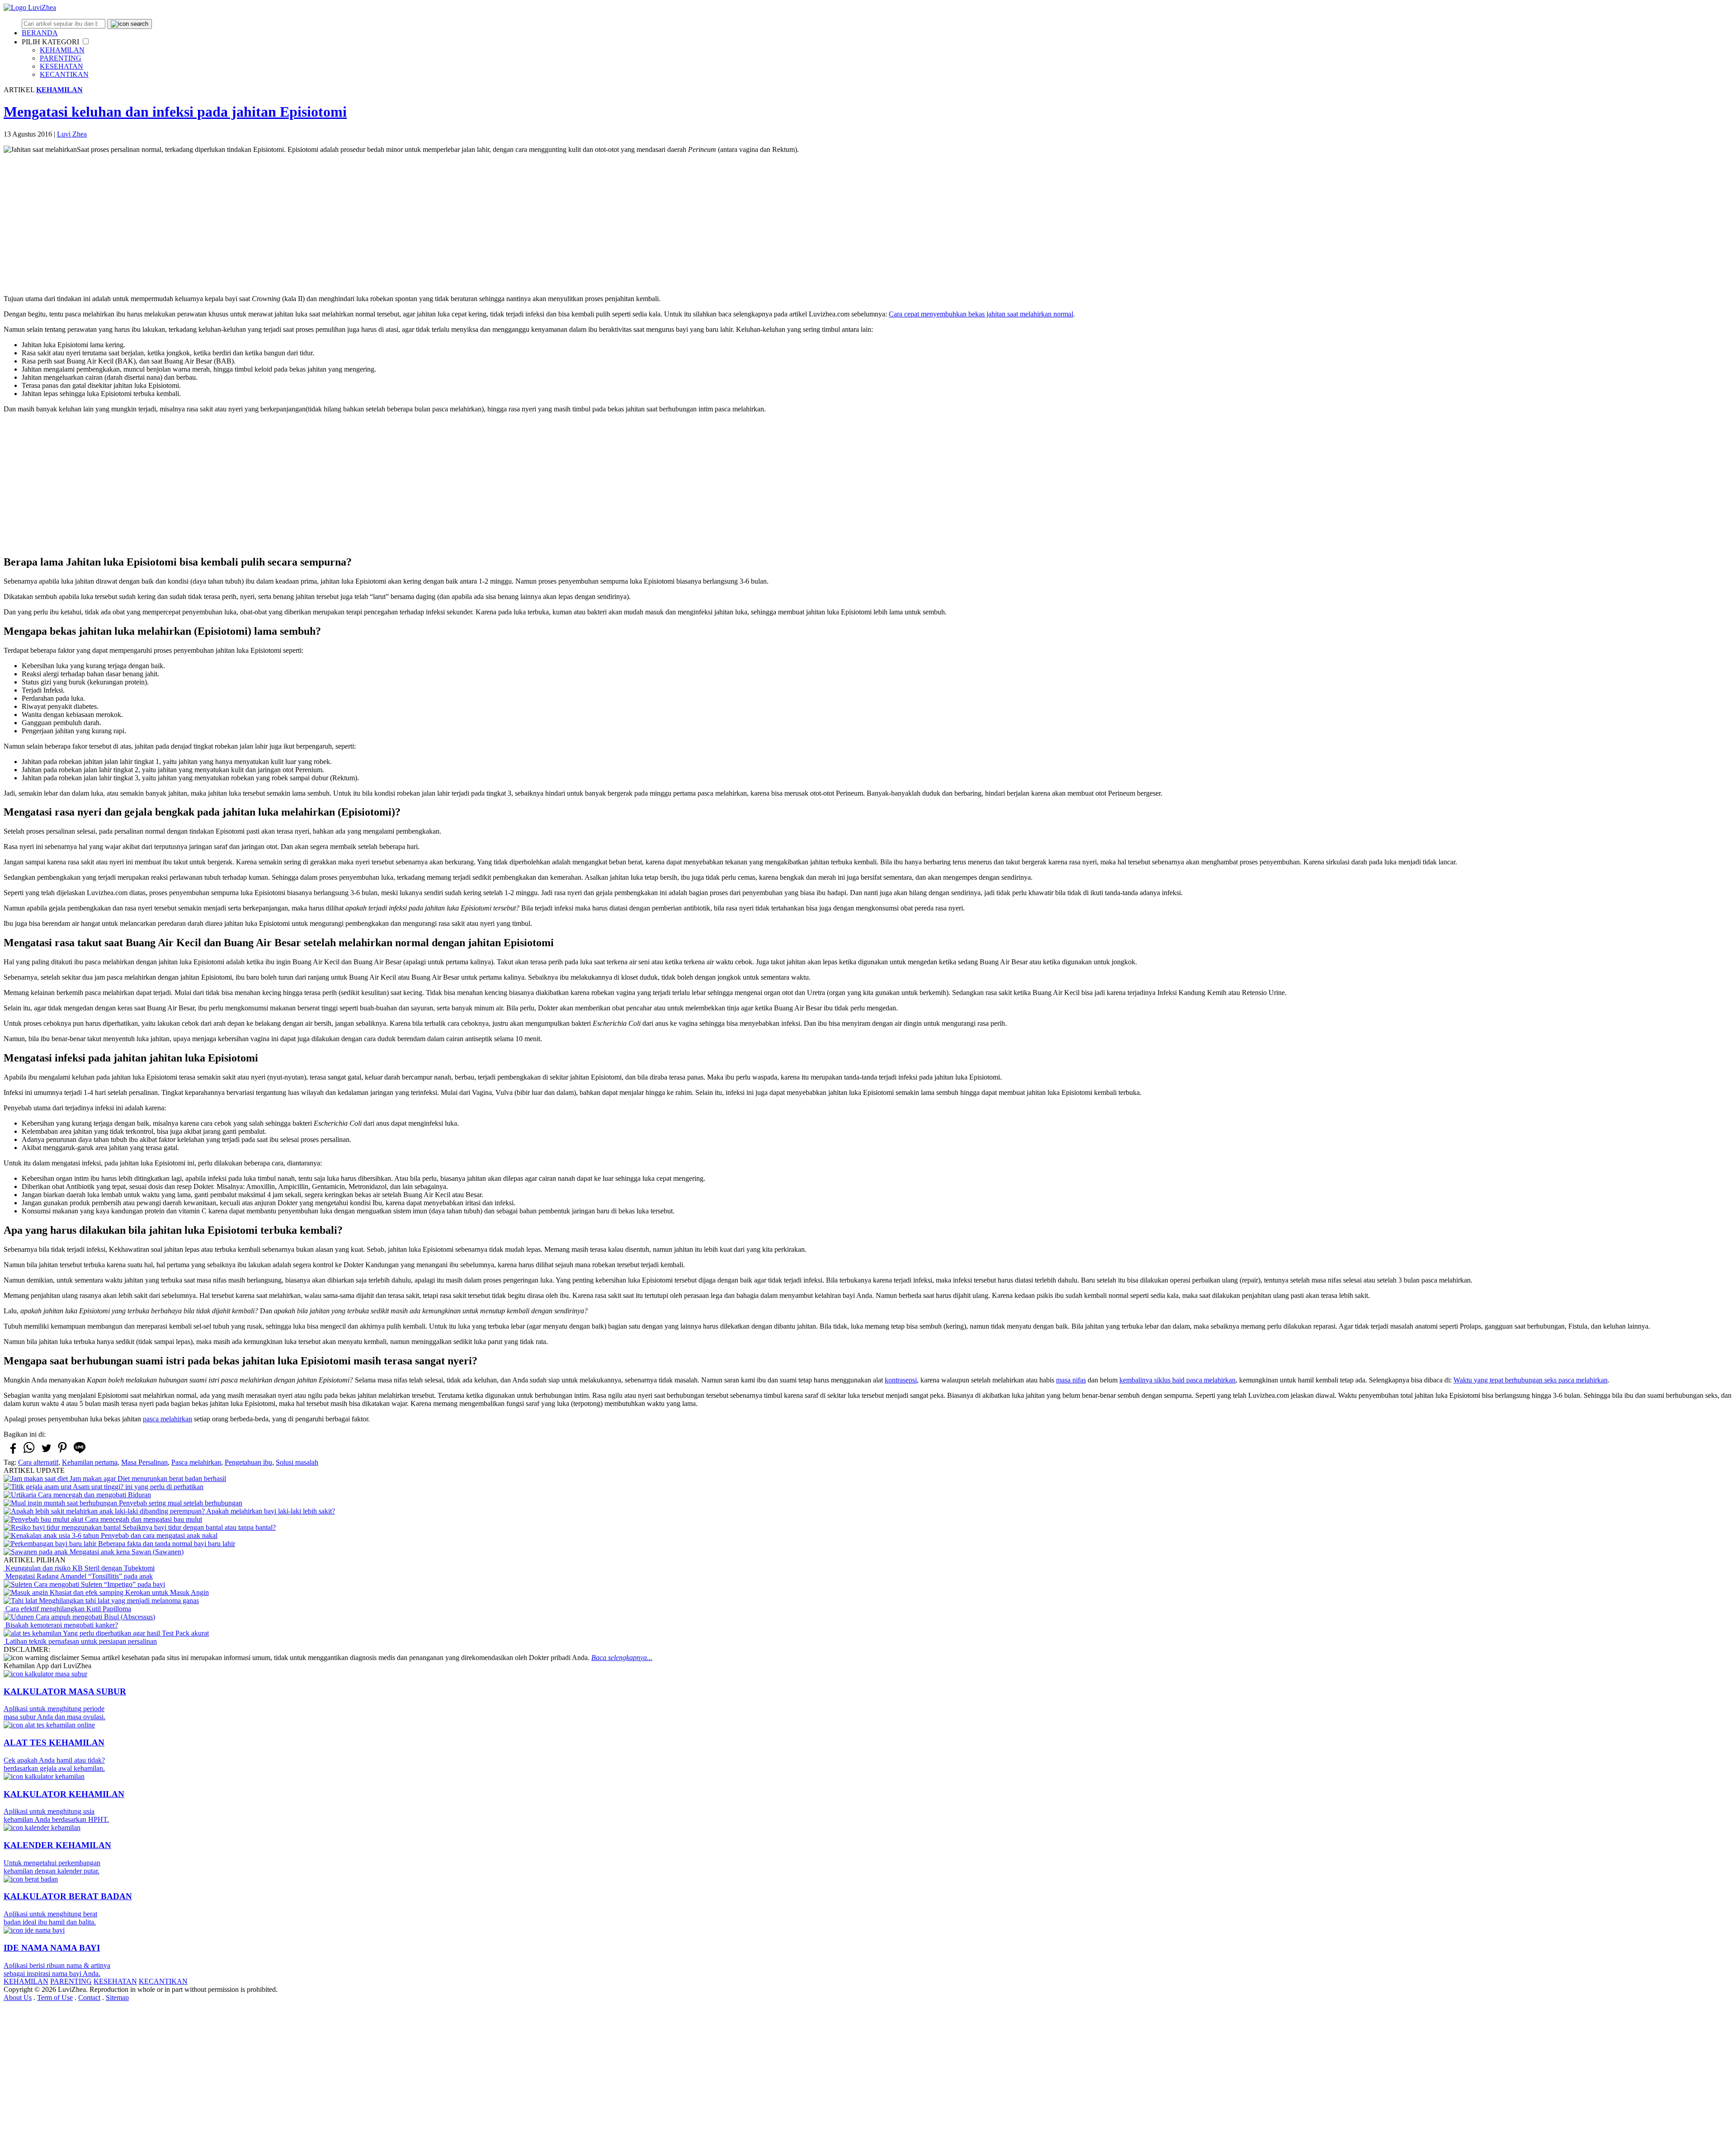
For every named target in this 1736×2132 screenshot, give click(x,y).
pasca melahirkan (167, 1419)
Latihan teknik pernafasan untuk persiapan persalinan (80, 1641)
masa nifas (1071, 1380)
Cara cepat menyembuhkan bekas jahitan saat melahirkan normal (981, 314)
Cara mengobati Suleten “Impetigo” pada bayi (99, 1584)
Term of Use (55, 1998)
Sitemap (117, 1998)
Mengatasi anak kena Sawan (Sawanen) (126, 1552)
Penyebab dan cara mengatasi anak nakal (158, 1535)
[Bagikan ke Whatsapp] (29, 1453)
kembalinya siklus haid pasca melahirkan (1177, 1380)
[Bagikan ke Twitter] (46, 1452)
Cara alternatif (38, 1462)
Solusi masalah (297, 1462)
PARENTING (61, 58)
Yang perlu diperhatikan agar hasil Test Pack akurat (135, 1633)
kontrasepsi (901, 1380)
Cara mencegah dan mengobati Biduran (94, 1495)
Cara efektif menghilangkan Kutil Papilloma (67, 1609)
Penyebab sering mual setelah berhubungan (180, 1503)
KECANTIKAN (64, 74)
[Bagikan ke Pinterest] (62, 1453)
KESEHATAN (61, 66)
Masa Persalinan (144, 1462)
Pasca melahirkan (196, 1462)
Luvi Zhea (72, 134)
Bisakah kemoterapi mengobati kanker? (61, 1625)
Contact (89, 1998)
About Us (18, 1998)
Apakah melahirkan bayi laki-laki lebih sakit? (270, 1511)
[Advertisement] (868, 224)
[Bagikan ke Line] (80, 1453)
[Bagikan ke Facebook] (12, 1452)
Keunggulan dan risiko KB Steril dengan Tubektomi (79, 1568)
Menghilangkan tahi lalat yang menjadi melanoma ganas (118, 1601)
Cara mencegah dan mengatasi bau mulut (143, 1519)
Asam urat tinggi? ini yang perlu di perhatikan (137, 1487)
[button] (86, 41)
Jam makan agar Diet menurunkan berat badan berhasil (147, 1479)
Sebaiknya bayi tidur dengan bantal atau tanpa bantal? (198, 1527)
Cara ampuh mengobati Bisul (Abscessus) (94, 1617)
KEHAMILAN (62, 50)
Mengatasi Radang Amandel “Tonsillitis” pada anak (78, 1576)
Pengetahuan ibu (248, 1462)
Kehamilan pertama (90, 1462)
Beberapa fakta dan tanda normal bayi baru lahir (166, 1544)
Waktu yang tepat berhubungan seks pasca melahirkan (1531, 1380)
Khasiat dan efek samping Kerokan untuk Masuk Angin (128, 1592)
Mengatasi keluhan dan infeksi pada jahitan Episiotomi (175, 112)
